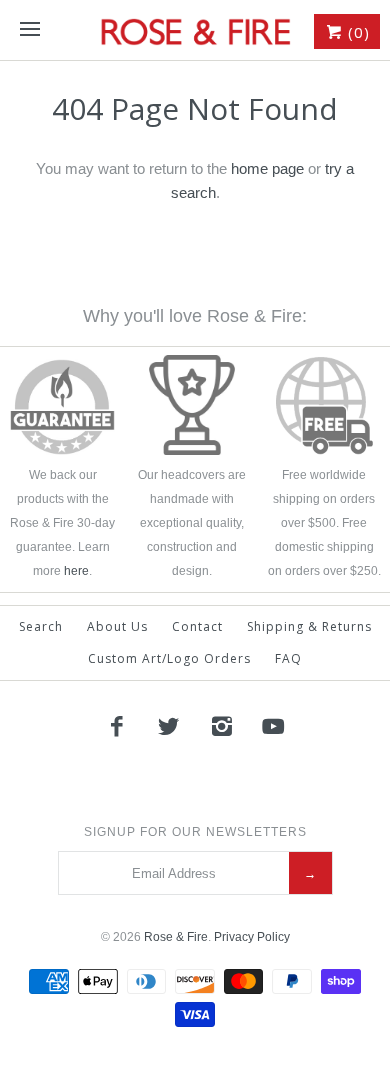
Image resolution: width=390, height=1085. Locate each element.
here (76, 571)
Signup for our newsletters (195, 832)
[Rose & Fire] (195, 30)
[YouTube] (274, 726)
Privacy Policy (252, 937)
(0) (356, 32)
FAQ (288, 658)
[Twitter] (169, 726)
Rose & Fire (176, 937)
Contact (197, 626)
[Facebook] (116, 726)
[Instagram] (222, 726)
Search (41, 626)
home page (267, 168)
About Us (117, 626)
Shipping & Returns (309, 626)
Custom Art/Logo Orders (169, 658)
